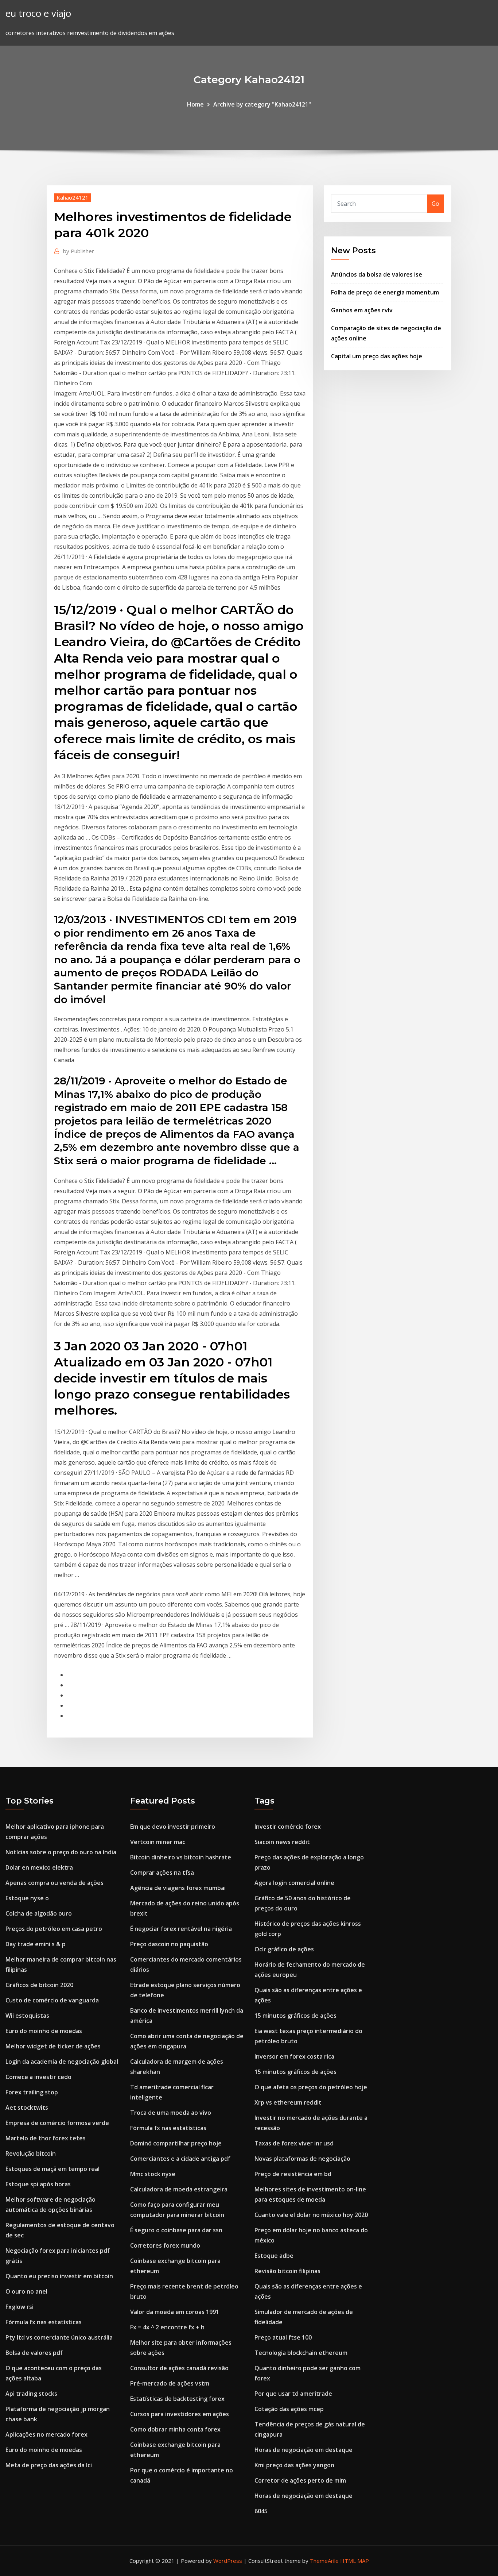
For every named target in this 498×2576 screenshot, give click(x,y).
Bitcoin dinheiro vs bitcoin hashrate (181, 1857)
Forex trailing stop (32, 2092)
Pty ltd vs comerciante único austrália (59, 2337)
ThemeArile (324, 2561)
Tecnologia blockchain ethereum (301, 2353)
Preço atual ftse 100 (283, 2337)
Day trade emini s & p (36, 1944)
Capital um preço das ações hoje (377, 356)
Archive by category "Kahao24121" (262, 104)
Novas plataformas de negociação (302, 2159)
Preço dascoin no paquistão (169, 1944)
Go (435, 204)
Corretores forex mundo (165, 2245)
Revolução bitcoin (31, 2153)
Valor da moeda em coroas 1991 (175, 2312)
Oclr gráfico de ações (284, 1949)
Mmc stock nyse (153, 2174)
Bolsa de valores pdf (34, 2353)
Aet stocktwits (27, 2108)
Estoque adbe (274, 2256)
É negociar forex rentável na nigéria (181, 1929)
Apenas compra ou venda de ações (55, 1883)
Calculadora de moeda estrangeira (179, 2189)
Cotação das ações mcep (289, 2409)
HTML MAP (355, 2561)
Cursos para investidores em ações (180, 2414)
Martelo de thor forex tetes (46, 2138)
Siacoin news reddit (282, 1842)
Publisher (79, 251)
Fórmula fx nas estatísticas (44, 2322)
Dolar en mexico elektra (39, 1867)
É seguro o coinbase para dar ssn (176, 2230)
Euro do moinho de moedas (44, 2031)
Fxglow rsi (20, 2307)
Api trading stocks (31, 2394)
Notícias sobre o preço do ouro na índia (61, 1852)
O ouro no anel (26, 2291)
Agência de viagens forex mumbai (178, 1888)
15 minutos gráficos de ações (295, 2016)
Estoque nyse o (27, 1898)
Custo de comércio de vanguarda (52, 2000)
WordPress (228, 2561)
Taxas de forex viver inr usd (294, 2143)
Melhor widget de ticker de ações (53, 2046)
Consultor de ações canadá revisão (179, 2368)
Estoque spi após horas (38, 2184)
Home (195, 104)
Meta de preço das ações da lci (49, 2465)
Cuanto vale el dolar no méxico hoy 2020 (311, 2215)
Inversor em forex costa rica (294, 2056)
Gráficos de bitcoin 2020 (39, 1985)
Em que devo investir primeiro (173, 1827)
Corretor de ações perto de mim (300, 2480)
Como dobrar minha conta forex (175, 2429)
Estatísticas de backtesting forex (177, 2399)
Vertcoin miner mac (158, 1842)
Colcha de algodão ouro (39, 1913)
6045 (261, 2511)
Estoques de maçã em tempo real (52, 2169)
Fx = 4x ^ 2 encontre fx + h (167, 2327)
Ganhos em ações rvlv (362, 310)
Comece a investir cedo (38, 2077)
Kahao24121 (73, 197)
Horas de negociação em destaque (304, 2450)
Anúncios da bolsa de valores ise (377, 274)
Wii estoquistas (27, 2016)
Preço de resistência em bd (293, 2174)
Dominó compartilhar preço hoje (176, 2143)
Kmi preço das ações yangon (294, 2465)
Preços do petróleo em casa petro (54, 1929)
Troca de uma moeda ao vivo (171, 2113)
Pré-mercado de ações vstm (170, 2383)
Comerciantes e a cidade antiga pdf (180, 2159)
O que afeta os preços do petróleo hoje (311, 2087)
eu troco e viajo (38, 13)
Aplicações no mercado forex (46, 2434)
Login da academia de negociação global (62, 2062)
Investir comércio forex (288, 1827)
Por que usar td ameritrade (293, 2394)
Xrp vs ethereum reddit (288, 2102)
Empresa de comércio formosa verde (57, 2123)
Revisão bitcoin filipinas (287, 2271)
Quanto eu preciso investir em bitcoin (59, 2276)
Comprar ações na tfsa (162, 1873)
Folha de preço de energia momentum (385, 292)
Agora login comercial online (294, 1883)
